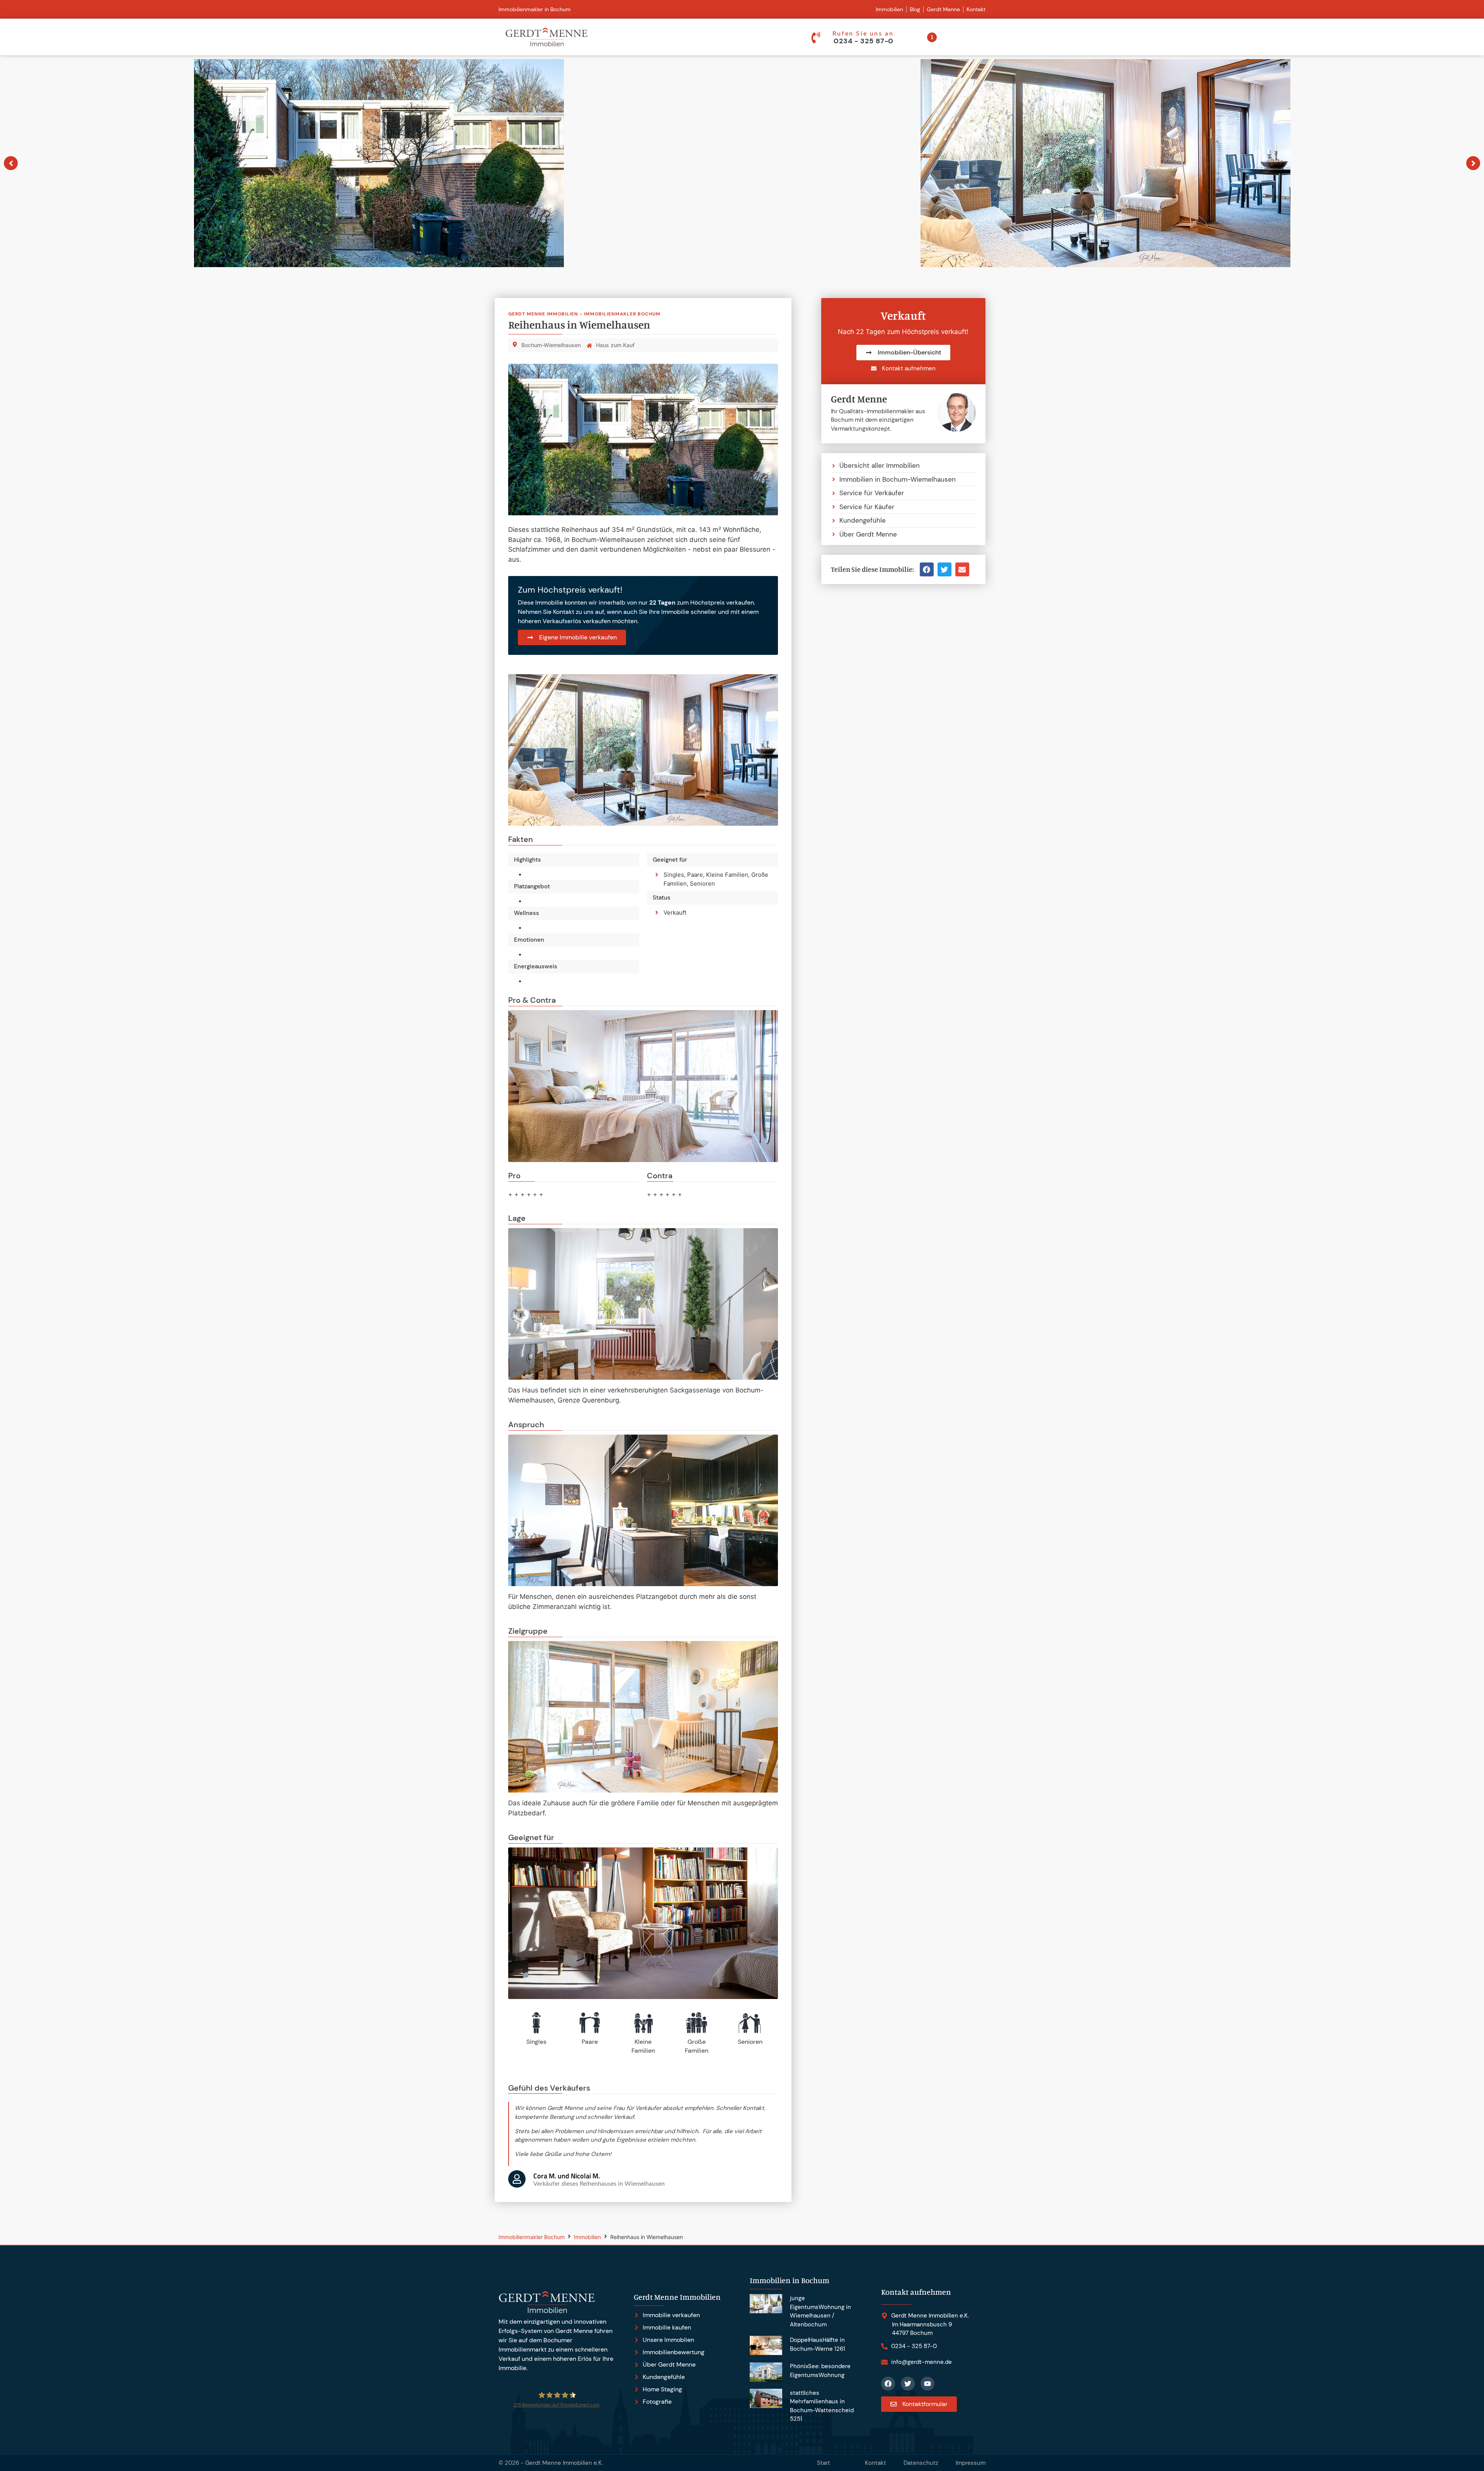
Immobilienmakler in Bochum (535, 9)
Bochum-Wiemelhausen (551, 345)
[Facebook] (888, 2384)
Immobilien (587, 2237)
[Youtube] (927, 2384)
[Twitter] (908, 2384)
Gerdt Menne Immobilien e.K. (564, 2463)
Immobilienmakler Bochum (532, 2237)
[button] (927, 569)
